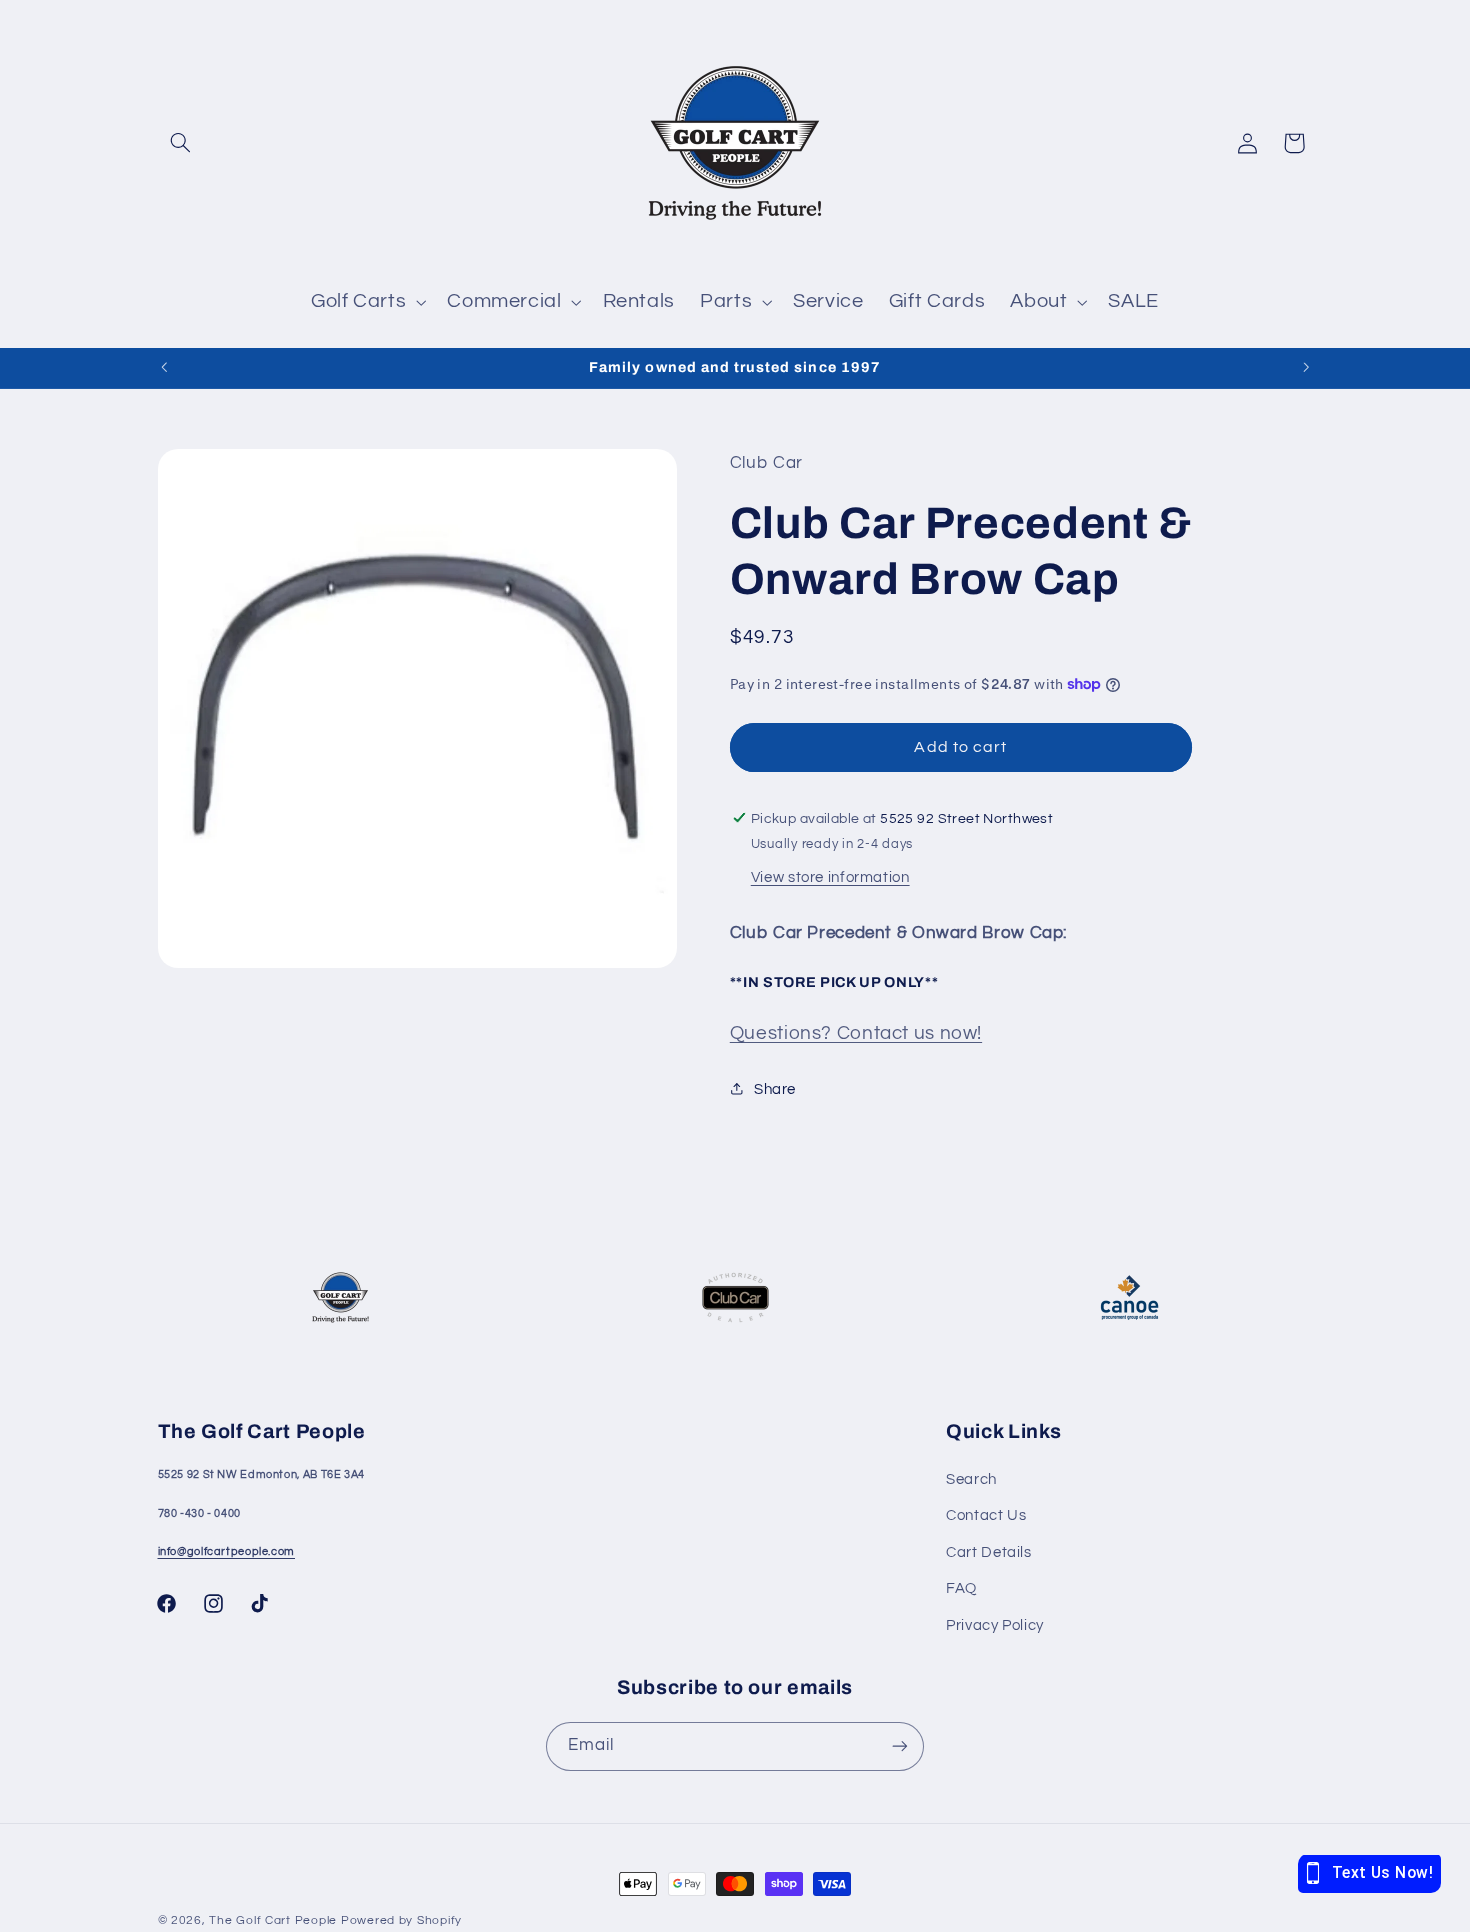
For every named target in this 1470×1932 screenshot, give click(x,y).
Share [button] (775, 1088)
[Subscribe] (900, 1746)
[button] (181, 143)
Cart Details (989, 1552)
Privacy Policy (995, 1625)
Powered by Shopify (401, 1920)
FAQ (961, 1588)
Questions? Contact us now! (856, 1033)
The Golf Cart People (273, 1920)
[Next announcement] (1306, 368)
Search (971, 1479)
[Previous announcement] (164, 368)
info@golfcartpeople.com (227, 1551)
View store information (830, 876)
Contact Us (986, 1515)
